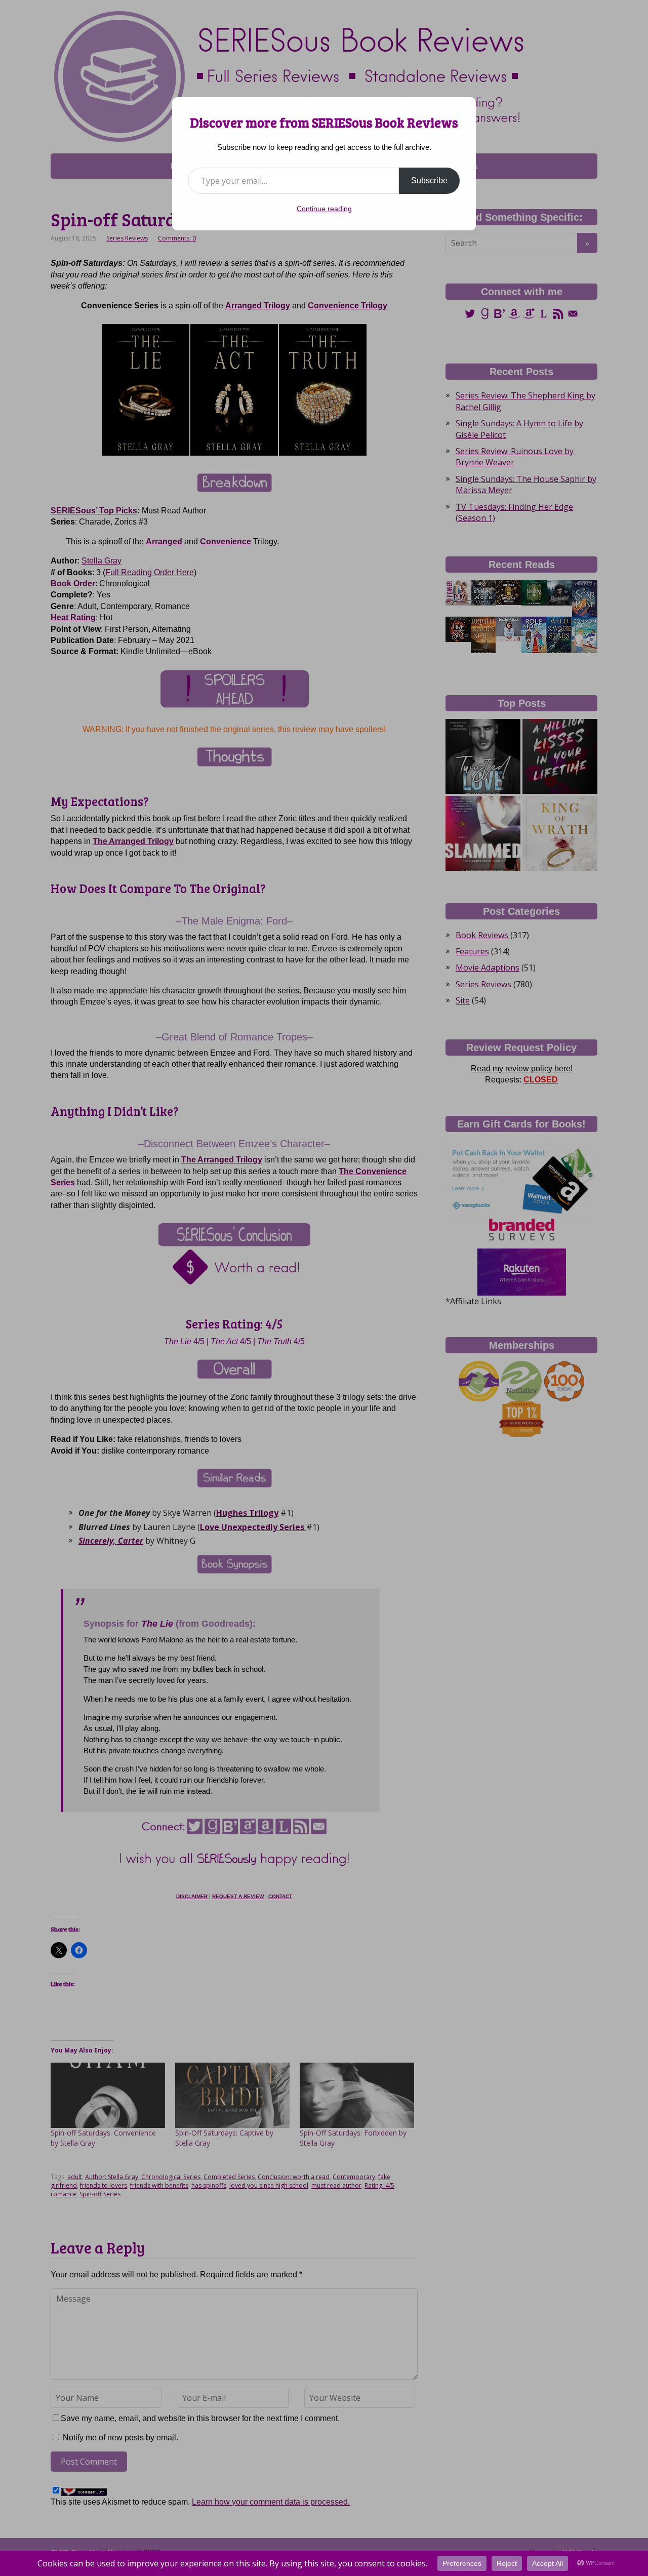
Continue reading (324, 209)
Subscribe (429, 180)
